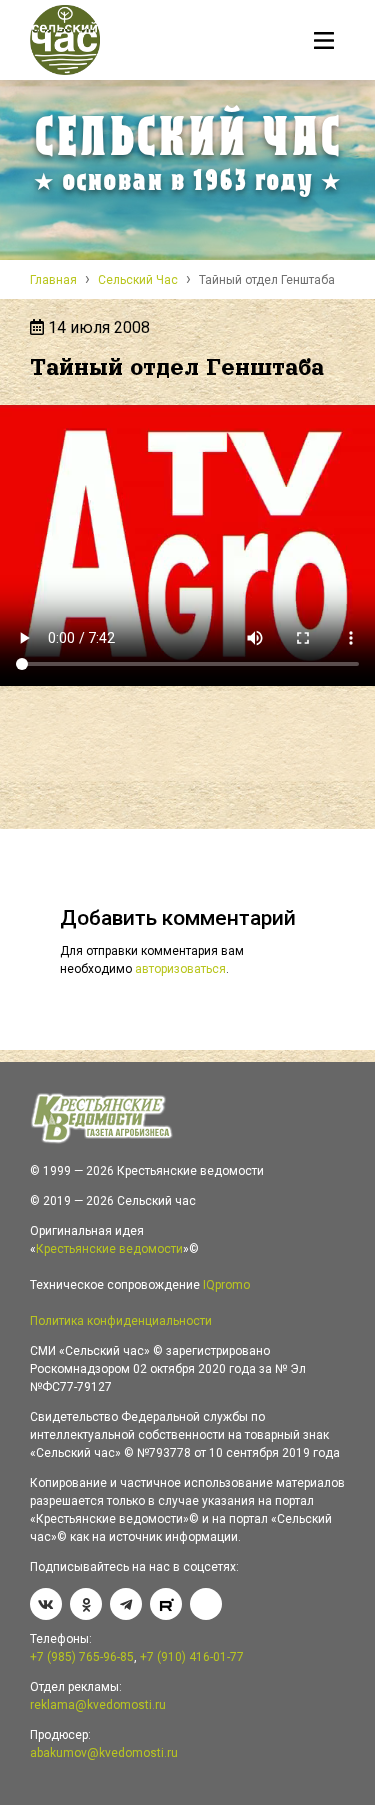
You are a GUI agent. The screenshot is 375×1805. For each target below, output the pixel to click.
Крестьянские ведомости (109, 1249)
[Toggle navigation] (324, 43)
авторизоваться (180, 969)
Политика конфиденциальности (121, 1321)
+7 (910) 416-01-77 (192, 1657)
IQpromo (226, 1285)
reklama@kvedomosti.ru (98, 1705)
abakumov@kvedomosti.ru (104, 1753)
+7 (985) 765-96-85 (82, 1657)
